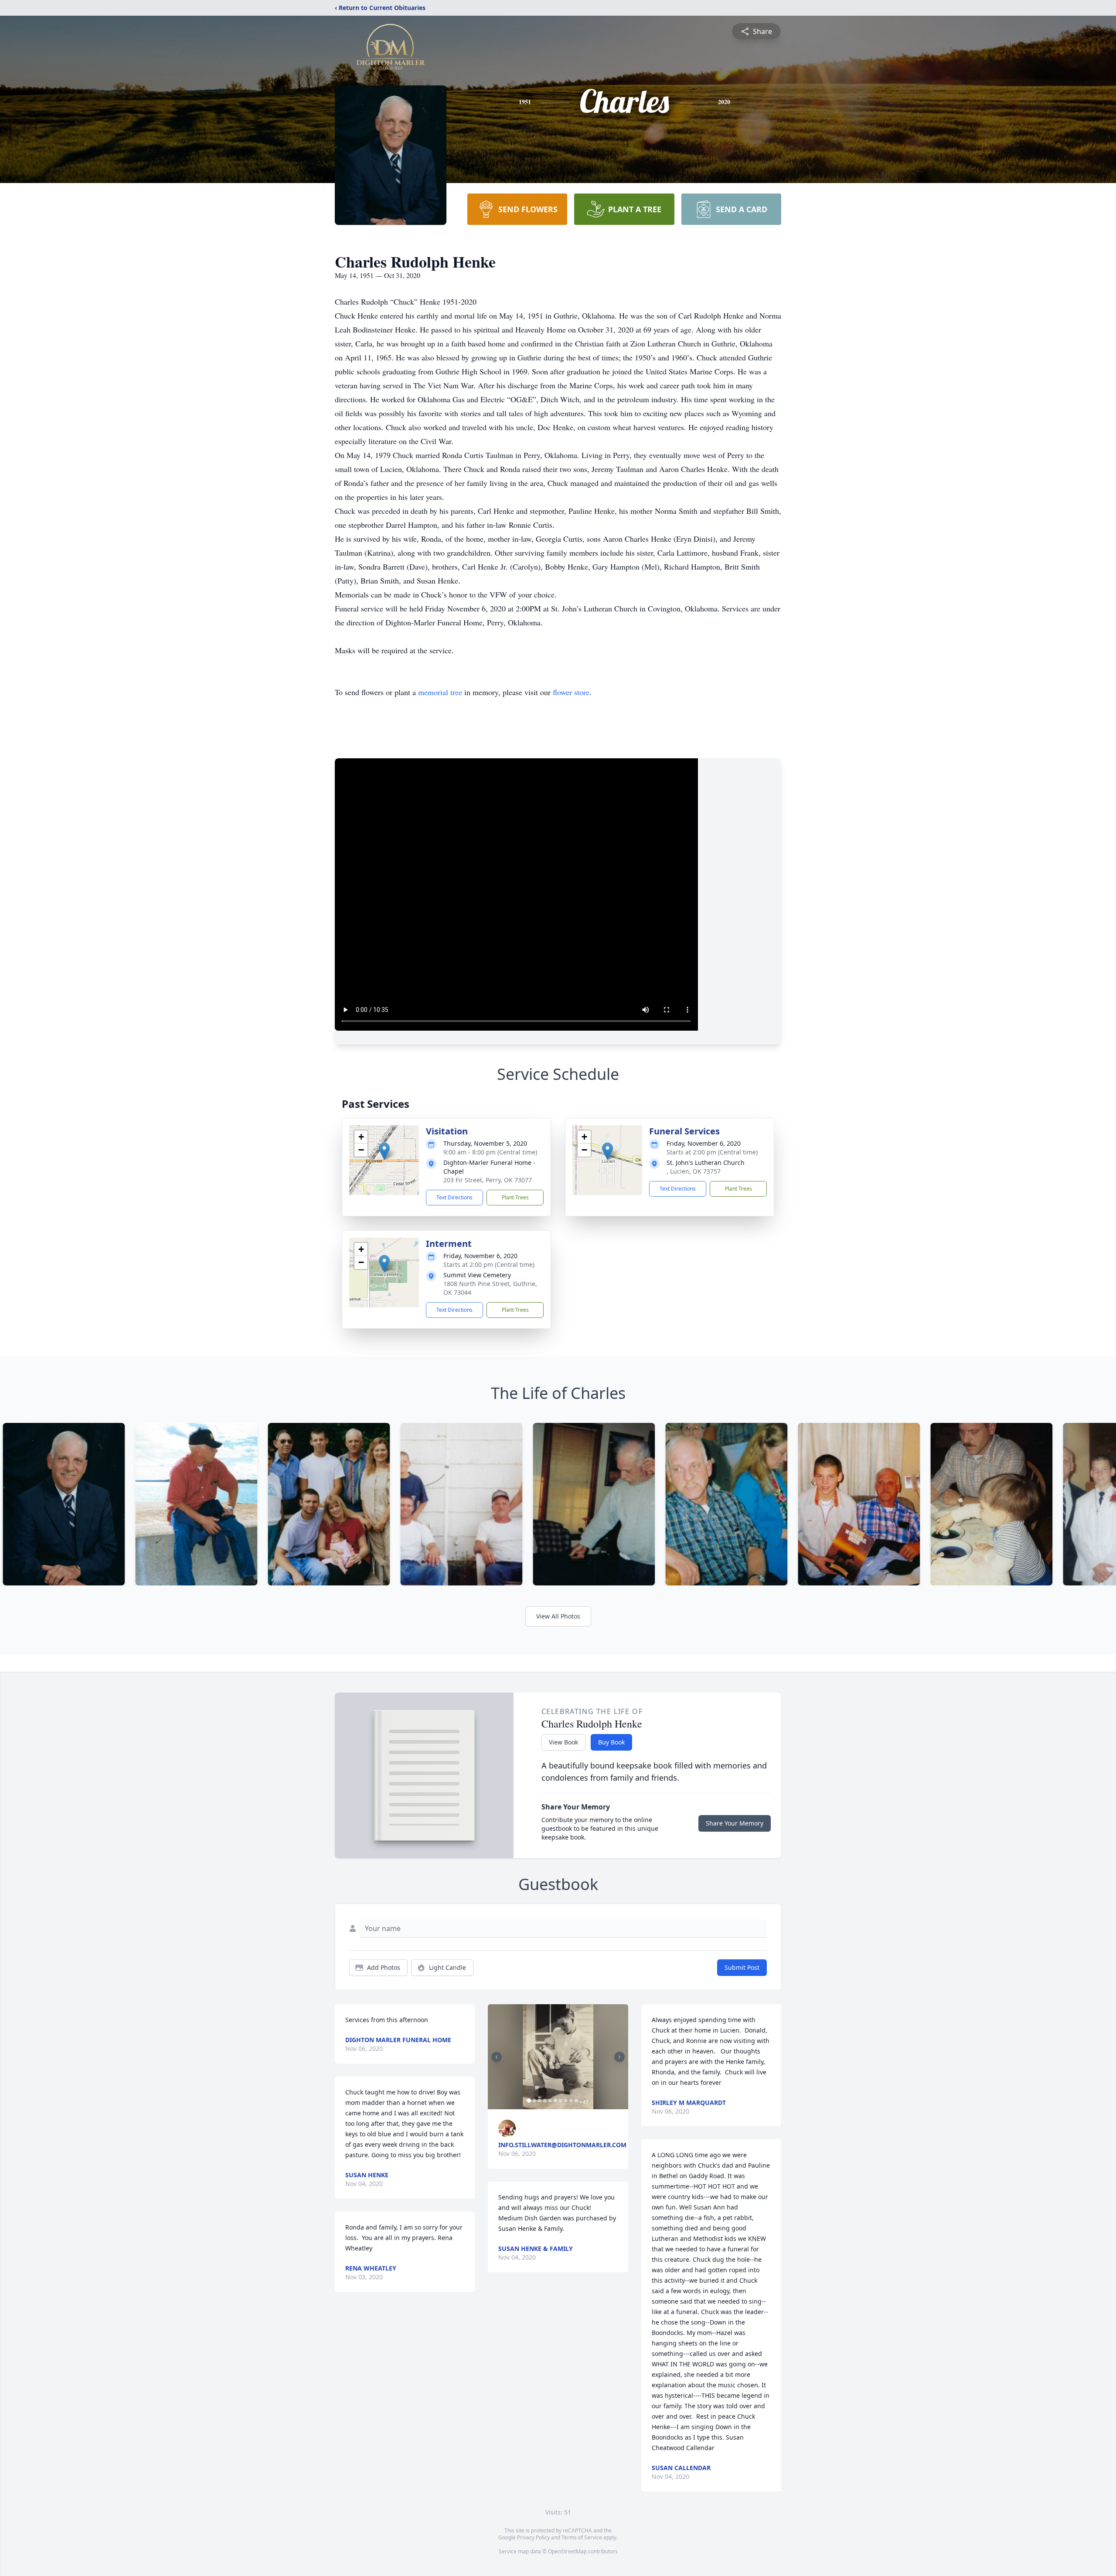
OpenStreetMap (567, 2551)
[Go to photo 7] (560, 2101)
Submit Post (742, 1967)
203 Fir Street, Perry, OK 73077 (488, 1180)
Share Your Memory (735, 1823)
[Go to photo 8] (565, 2101)
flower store (571, 692)
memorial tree (440, 692)
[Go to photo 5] (550, 2101)
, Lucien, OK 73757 (694, 1171)
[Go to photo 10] (576, 2101)
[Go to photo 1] (529, 2101)
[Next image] (619, 2057)
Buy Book (611, 1742)
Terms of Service (582, 2537)
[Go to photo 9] (571, 2101)
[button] (384, 1151)
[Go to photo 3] (539, 2101)
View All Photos (558, 1616)
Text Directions (454, 1197)
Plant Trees (515, 1197)
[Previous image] (497, 2057)
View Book (563, 1742)
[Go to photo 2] (534, 2101)
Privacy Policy (533, 2537)
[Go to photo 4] (544, 2101)
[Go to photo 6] (555, 2101)
